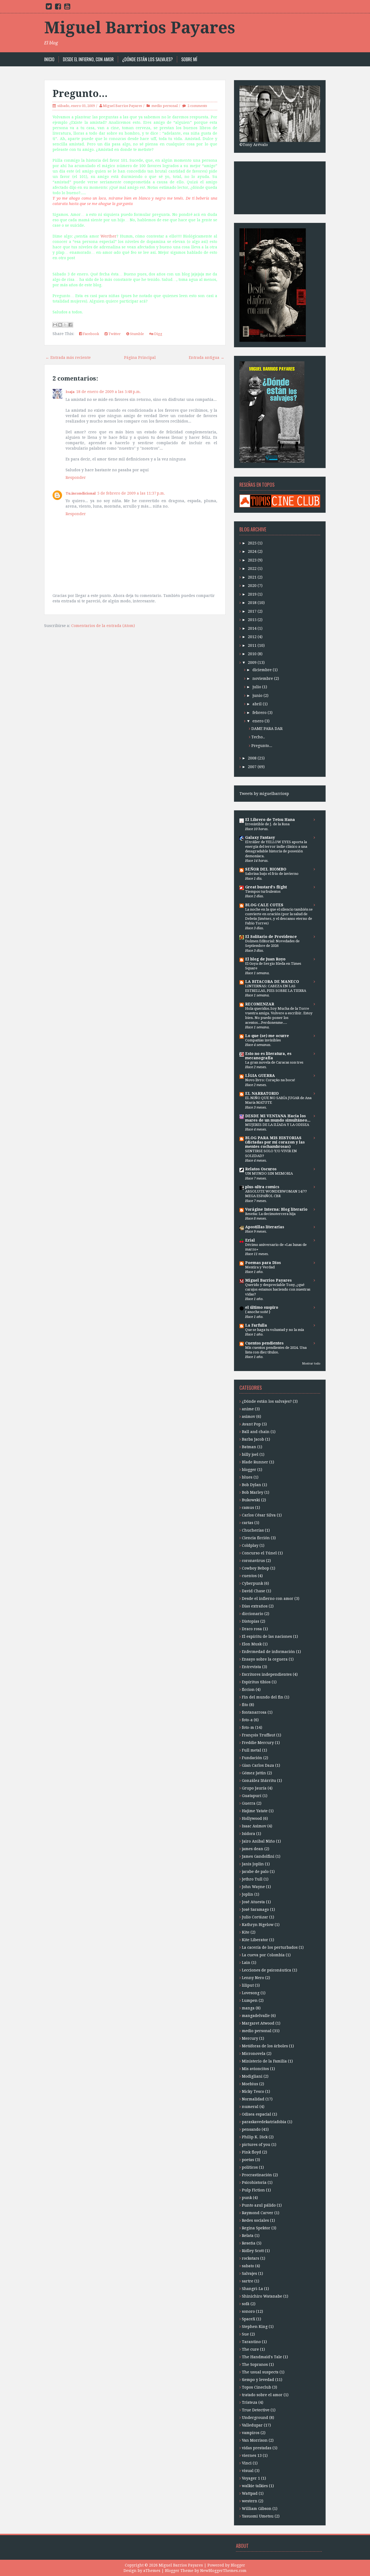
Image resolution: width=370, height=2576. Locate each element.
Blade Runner (255, 1462)
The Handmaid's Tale (262, 2357)
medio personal (165, 106)
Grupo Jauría (254, 1788)
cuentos (249, 1576)
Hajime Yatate (255, 1811)
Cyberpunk (252, 1583)
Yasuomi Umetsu (258, 2516)
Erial (250, 1240)
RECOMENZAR (260, 1004)
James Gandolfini (258, 1856)
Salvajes (249, 2273)
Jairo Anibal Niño (258, 1841)
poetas (248, 2160)
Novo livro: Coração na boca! (270, 1080)
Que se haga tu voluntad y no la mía (275, 1330)
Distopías (251, 1621)
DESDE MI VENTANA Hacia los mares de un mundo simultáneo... (278, 1118)
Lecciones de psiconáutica (267, 1970)
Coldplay (250, 1545)
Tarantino (251, 2342)
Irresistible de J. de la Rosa (267, 824)
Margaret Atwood (258, 2023)
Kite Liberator (255, 1940)
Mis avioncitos (255, 2069)
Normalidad (253, 2099)
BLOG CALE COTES (264, 905)
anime (248, 1409)
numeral (250, 2107)
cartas (248, 1523)
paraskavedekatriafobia (264, 2122)
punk (247, 2198)
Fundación (252, 1758)
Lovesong (251, 1993)
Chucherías (253, 1530)
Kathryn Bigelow (258, 1925)
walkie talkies (255, 2486)
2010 (252, 654)
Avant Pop (251, 1424)
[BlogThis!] (60, 325)
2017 (252, 611)
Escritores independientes (267, 1674)
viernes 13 (252, 2455)
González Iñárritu (259, 1781)
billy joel (250, 1454)
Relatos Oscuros (261, 1169)
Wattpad (250, 2493)
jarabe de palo (255, 1872)
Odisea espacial (257, 2114)
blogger (249, 1470)
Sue (245, 2334)
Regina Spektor (256, 2228)
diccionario (253, 1614)
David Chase (254, 1591)
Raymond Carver (258, 2213)
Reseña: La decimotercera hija (270, 1214)
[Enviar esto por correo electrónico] (55, 325)
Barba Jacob (253, 1439)
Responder (76, 477)
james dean (253, 1849)
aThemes (152, 2571)
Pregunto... (80, 94)
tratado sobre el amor (262, 2395)
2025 (252, 543)
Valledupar (252, 2425)
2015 (252, 620)
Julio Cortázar (255, 1917)
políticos (250, 2167)
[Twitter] (49, 8)
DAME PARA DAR (267, 729)
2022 (252, 569)
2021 (252, 577)
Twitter (114, 334)
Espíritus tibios (256, 1682)
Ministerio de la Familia (264, 2061)
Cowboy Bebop (256, 1568)
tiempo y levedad (258, 2380)
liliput (248, 1985)
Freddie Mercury (258, 1743)
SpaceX (249, 2319)
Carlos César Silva (259, 1515)
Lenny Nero (253, 1978)
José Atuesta (253, 1902)
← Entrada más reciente (68, 358)
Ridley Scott (253, 2251)
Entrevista (251, 1667)
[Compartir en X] (65, 325)
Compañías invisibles (263, 1040)
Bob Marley (253, 1492)
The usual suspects (260, 2372)
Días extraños (255, 1606)
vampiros (251, 2433)
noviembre (263, 678)
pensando (251, 2129)
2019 (252, 594)
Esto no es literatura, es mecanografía (268, 1056)
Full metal (251, 1750)
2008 (252, 758)
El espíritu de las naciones (267, 1636)
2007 (252, 767)
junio (257, 696)
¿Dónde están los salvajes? (147, 59)
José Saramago (255, 1909)
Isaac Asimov (254, 1826)
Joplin (248, 1894)
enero (258, 721)
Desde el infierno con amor (268, 1599)
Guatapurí (252, 1796)
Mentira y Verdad (260, 1267)
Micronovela (254, 2054)
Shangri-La (252, 2289)
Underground (255, 2418)
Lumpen (250, 2000)
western (250, 2501)
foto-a (247, 1720)
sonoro (248, 2311)
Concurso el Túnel (259, 1553)
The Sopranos (255, 2364)
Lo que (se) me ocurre (267, 1036)
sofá (246, 2304)
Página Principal (140, 358)
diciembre (262, 670)
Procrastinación (257, 2175)
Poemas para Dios (263, 1263)
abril (257, 704)
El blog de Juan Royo (265, 959)
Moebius (250, 2084)
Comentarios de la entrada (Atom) (103, 626)
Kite (246, 1932)
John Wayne (253, 1887)
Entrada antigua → (207, 358)
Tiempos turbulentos (263, 891)
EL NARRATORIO (262, 1093)
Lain (246, 1963)
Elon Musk (252, 1644)
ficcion (248, 1690)
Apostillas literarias (265, 1227)
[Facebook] (58, 8)
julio (257, 687)
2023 (252, 560)
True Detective (256, 2410)
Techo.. (258, 737)
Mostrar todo (311, 1364)
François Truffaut (259, 1735)
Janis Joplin (253, 1864)
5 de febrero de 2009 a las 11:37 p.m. (131, 493)
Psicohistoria (254, 2182)
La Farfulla (256, 1325)
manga (248, 2008)
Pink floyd (251, 2152)
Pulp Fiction (253, 2190)
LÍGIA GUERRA (260, 1076)
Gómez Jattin (254, 1773)
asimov (249, 1417)
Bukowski (251, 1500)
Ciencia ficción (256, 1538)
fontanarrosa (254, 1712)
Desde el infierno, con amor (88, 59)
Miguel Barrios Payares (140, 28)
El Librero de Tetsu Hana (270, 820)
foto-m (248, 1727)
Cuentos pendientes (264, 1343)
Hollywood (252, 1818)
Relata (248, 2236)
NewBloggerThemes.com (223, 2571)
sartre (248, 2281)
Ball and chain (256, 1432)
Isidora (249, 1834)
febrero (259, 713)
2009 (252, 662)
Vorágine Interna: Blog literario (276, 1209)
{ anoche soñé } (258, 1312)
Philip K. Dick (255, 2137)
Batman (249, 1447)
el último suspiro (262, 1307)
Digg (158, 334)
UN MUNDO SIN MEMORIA (269, 1173)
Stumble (137, 334)
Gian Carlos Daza (258, 1765)
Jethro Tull (252, 1879)
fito (245, 1705)
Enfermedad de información (268, 1652)
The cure (250, 2349)
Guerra (249, 1803)
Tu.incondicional (81, 493)
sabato (248, 2266)
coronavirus (253, 1561)
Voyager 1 (251, 2478)
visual (248, 2471)
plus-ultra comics (262, 1187)
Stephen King (255, 2327)
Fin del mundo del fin (263, 1697)
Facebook (91, 334)
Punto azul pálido (259, 2205)
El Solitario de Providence (271, 937)
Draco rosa (252, 1629)
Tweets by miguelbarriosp (264, 794)
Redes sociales (255, 2220)
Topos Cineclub (257, 2387)
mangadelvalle (256, 2016)
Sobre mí (189, 59)
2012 (252, 637)
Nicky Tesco (253, 2091)
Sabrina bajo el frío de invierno (272, 874)
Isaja (70, 392)
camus (248, 1508)
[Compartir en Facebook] (70, 325)
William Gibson (257, 2509)
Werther (108, 236)
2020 (252, 586)
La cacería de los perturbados (270, 1947)
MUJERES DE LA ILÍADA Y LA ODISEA (277, 1125)
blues (247, 1477)
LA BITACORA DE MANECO (272, 982)
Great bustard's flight (266, 887)
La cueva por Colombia (263, 1955)
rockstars (251, 2258)
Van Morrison (255, 2440)
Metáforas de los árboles (265, 2046)
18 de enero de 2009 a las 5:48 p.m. (108, 392)
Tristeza (250, 2402)
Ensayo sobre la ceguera (265, 1659)
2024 (252, 551)
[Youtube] (67, 8)
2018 (252, 603)
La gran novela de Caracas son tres (274, 1062)
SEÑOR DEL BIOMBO (266, 869)
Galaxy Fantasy (260, 837)
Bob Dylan (251, 1485)
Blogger (238, 2565)
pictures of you (256, 2145)
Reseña (249, 2243)
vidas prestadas (257, 2448)
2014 (252, 628)
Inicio (49, 59)
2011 (252, 645)
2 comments (197, 106)
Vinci (247, 2463)
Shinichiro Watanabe (262, 2296)
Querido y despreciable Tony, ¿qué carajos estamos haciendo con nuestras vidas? (278, 1289)
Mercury (250, 2038)
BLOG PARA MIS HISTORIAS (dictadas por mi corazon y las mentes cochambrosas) (275, 1142)
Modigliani (252, 2076)
